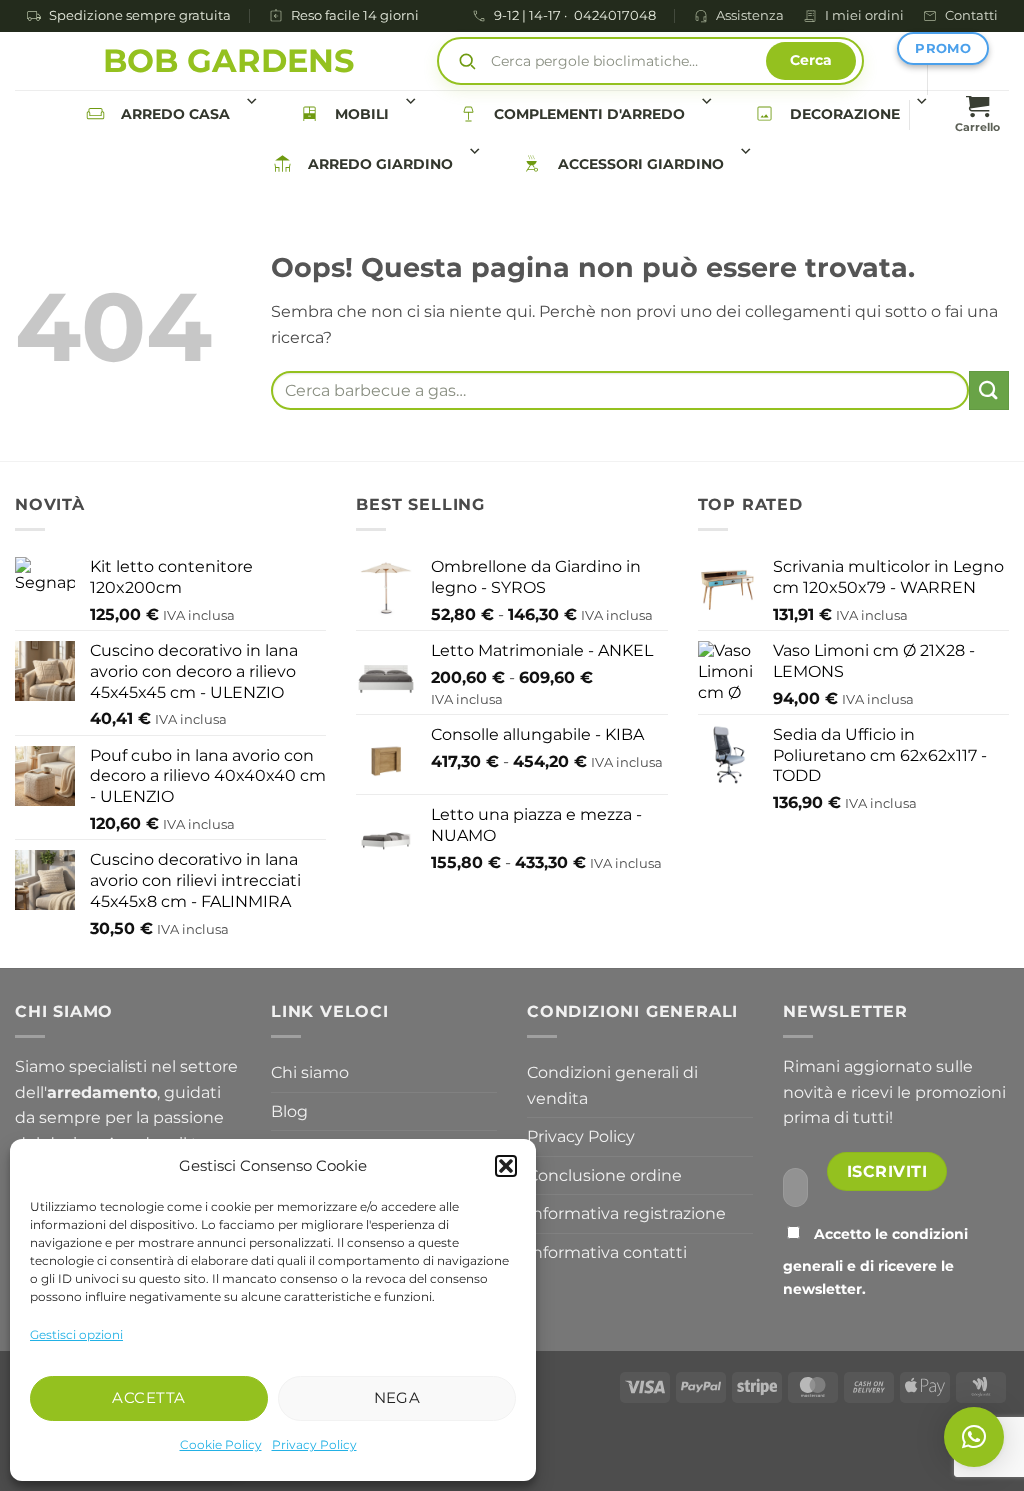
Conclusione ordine (604, 1175)
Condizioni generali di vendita (612, 1085)
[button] (506, 1166)
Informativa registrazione (626, 1213)
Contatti (971, 15)
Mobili (362, 114)
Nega (397, 1397)
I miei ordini (864, 15)
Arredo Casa (175, 114)
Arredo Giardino (380, 164)
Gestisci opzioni (76, 1334)
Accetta (148, 1397)
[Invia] (989, 390)
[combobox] (620, 390)
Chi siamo (310, 1072)
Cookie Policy (221, 1444)
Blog (289, 1111)
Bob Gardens (228, 61)
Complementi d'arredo (589, 114)
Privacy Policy (314, 1444)
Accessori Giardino (641, 164)
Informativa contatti (607, 1252)
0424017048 (615, 16)
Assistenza (750, 15)
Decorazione (845, 114)
